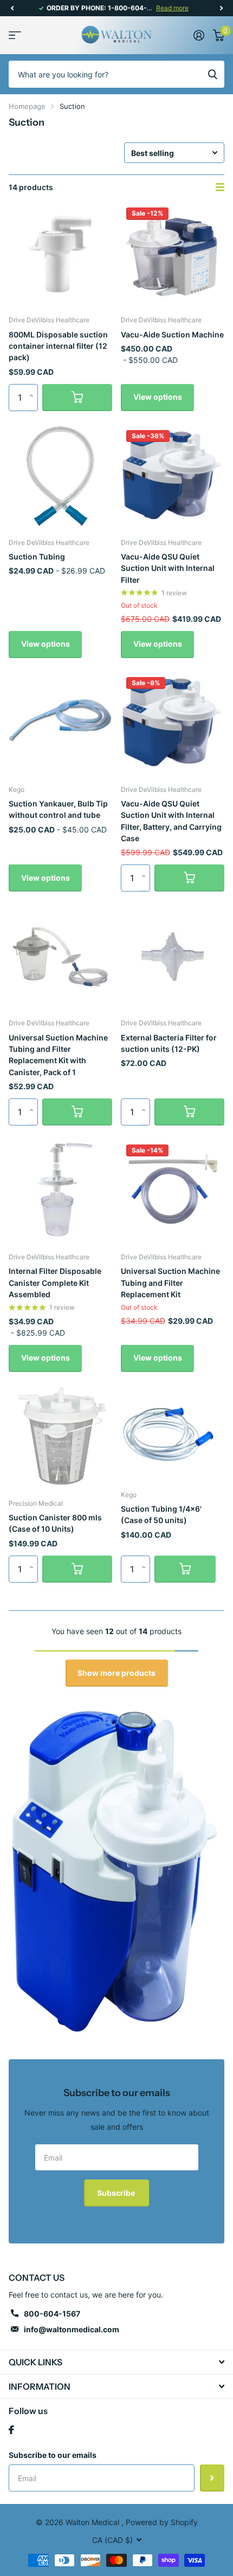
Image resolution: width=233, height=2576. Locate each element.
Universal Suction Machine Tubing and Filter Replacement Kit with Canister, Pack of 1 (58, 1055)
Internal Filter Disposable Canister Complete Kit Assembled (55, 1283)
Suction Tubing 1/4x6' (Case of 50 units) (161, 1514)
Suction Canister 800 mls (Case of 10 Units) (55, 1523)
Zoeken (212, 74)
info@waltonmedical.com (72, 2329)
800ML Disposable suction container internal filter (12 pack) (58, 346)
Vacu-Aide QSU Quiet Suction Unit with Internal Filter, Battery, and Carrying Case (171, 821)
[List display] (220, 187)
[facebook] (11, 2430)
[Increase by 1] (34, 388)
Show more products (116, 1673)
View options (158, 397)
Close (116, 2362)
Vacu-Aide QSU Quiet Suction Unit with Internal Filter (168, 568)
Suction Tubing (37, 557)
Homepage (27, 106)
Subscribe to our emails (53, 2455)
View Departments (15, 35)
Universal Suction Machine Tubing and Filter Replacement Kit (170, 1283)
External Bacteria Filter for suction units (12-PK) (169, 1043)
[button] (12, 8)
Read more (172, 8)
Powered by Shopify (162, 2522)
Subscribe (117, 2193)
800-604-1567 (52, 2314)
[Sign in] (199, 35)
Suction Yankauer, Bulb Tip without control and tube (58, 809)
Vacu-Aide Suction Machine (172, 334)
